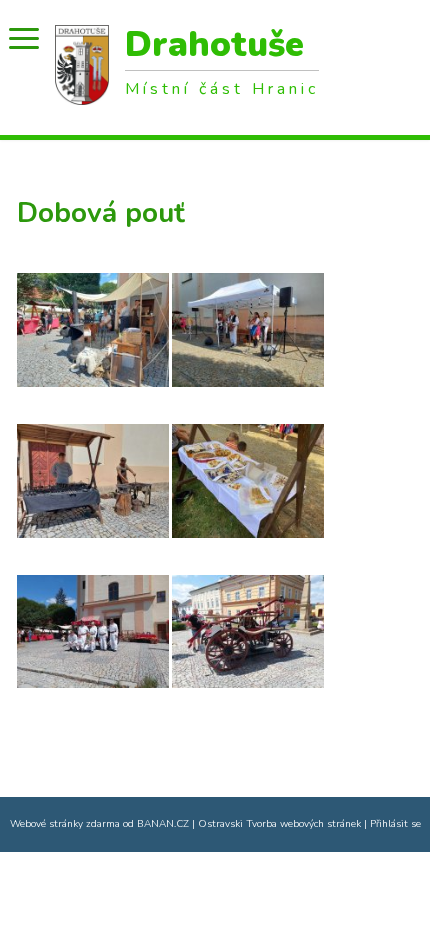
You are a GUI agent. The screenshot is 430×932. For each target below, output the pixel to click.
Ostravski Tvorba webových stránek (279, 824)
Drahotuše (214, 46)
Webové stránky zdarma (65, 824)
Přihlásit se (395, 824)
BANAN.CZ (163, 824)
